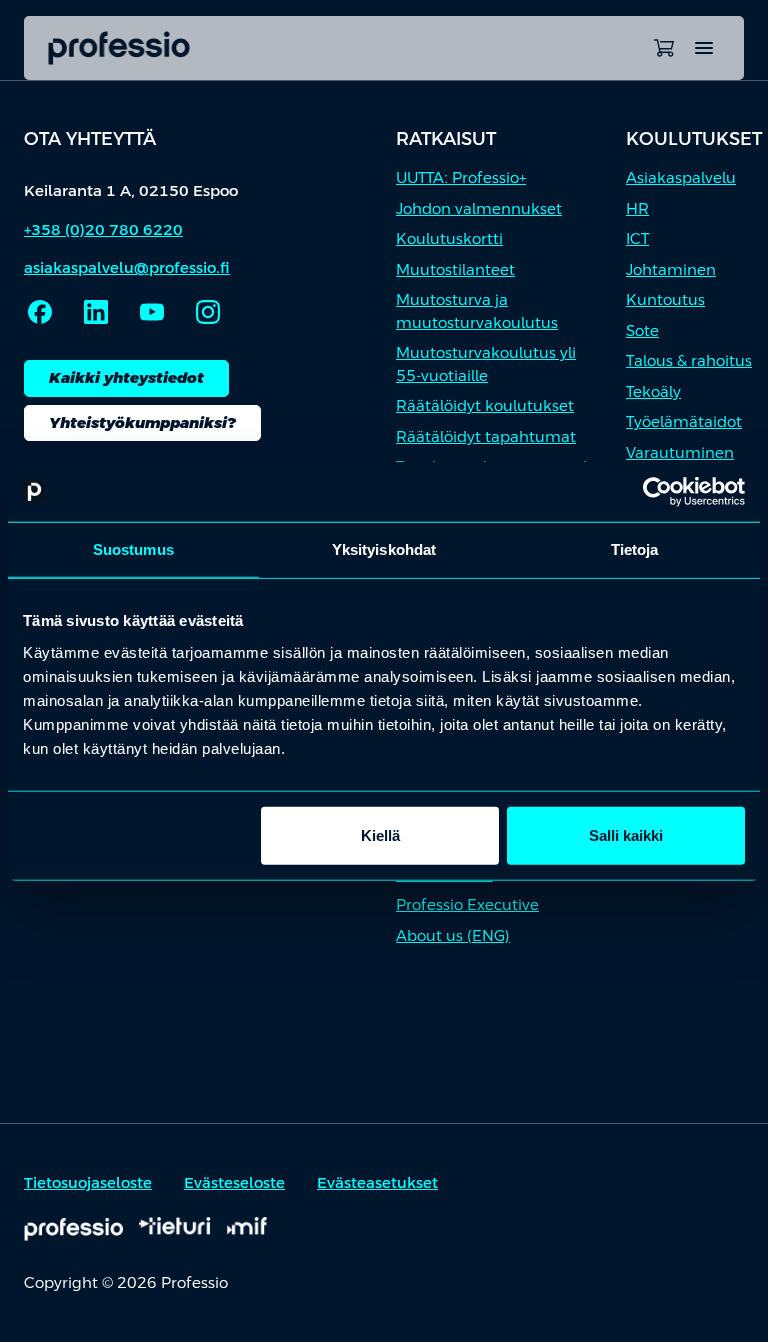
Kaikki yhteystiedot (126, 377)
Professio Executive (467, 904)
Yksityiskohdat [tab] (384, 549)
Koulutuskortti (449, 238)
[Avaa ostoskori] (664, 48)
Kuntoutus (665, 299)
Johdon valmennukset (479, 208)
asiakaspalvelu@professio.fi (127, 267)
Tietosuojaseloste (88, 1182)
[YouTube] (152, 312)
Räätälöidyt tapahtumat (486, 436)
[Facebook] (40, 312)
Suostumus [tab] (133, 549)
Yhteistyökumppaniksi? (142, 422)
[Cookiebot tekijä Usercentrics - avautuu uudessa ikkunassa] (657, 492)
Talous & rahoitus (689, 360)
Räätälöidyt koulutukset (485, 405)
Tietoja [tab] (635, 549)
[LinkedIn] (96, 312)
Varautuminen (680, 452)
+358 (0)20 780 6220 (103, 229)
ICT (637, 238)
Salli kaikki (626, 834)
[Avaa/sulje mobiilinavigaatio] (704, 48)
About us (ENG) (453, 935)
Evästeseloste (234, 1182)
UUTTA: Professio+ (461, 177)
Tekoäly (653, 391)
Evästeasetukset (377, 1182)
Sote (642, 330)
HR (637, 208)
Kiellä (380, 834)
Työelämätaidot (684, 421)
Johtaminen (671, 269)
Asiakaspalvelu (681, 177)
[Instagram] (208, 312)
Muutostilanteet (455, 269)
